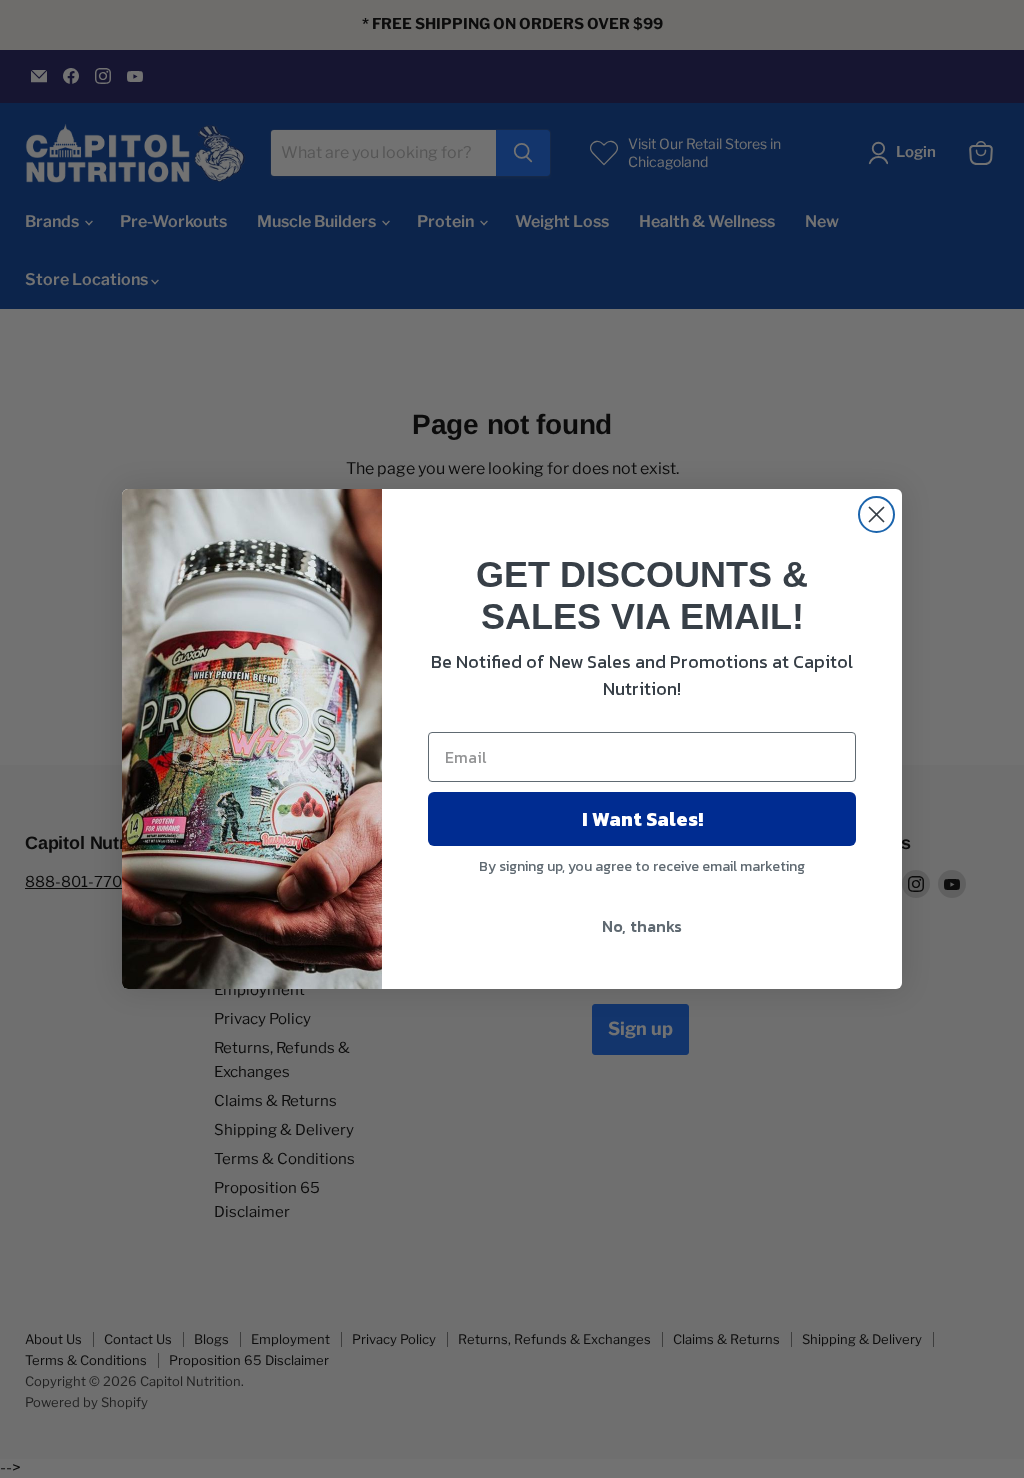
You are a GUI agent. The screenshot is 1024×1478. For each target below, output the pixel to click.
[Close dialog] (876, 514)
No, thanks (642, 926)
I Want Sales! (642, 819)
